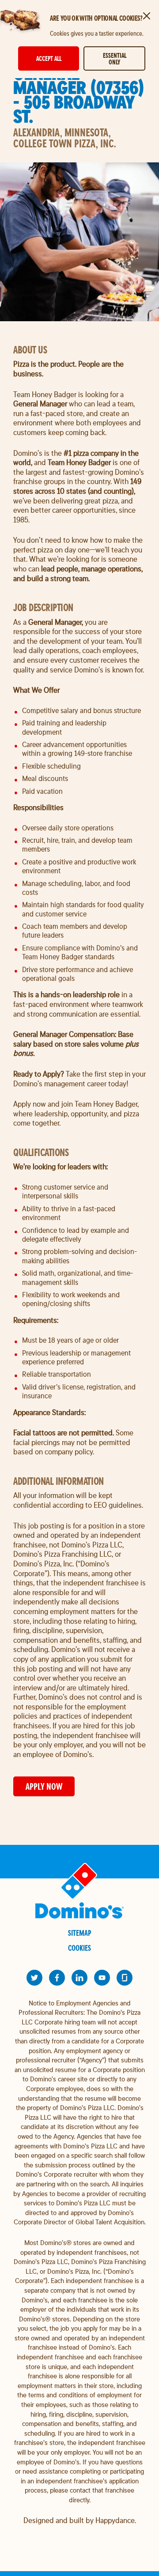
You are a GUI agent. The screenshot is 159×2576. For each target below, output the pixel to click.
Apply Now (44, 1786)
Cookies (79, 1948)
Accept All (49, 58)
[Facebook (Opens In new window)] (57, 1978)
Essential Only (115, 59)
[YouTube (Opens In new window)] (102, 1978)
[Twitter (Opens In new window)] (34, 1978)
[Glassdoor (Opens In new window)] (125, 1978)
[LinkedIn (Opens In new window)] (79, 1978)
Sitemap (80, 1933)
